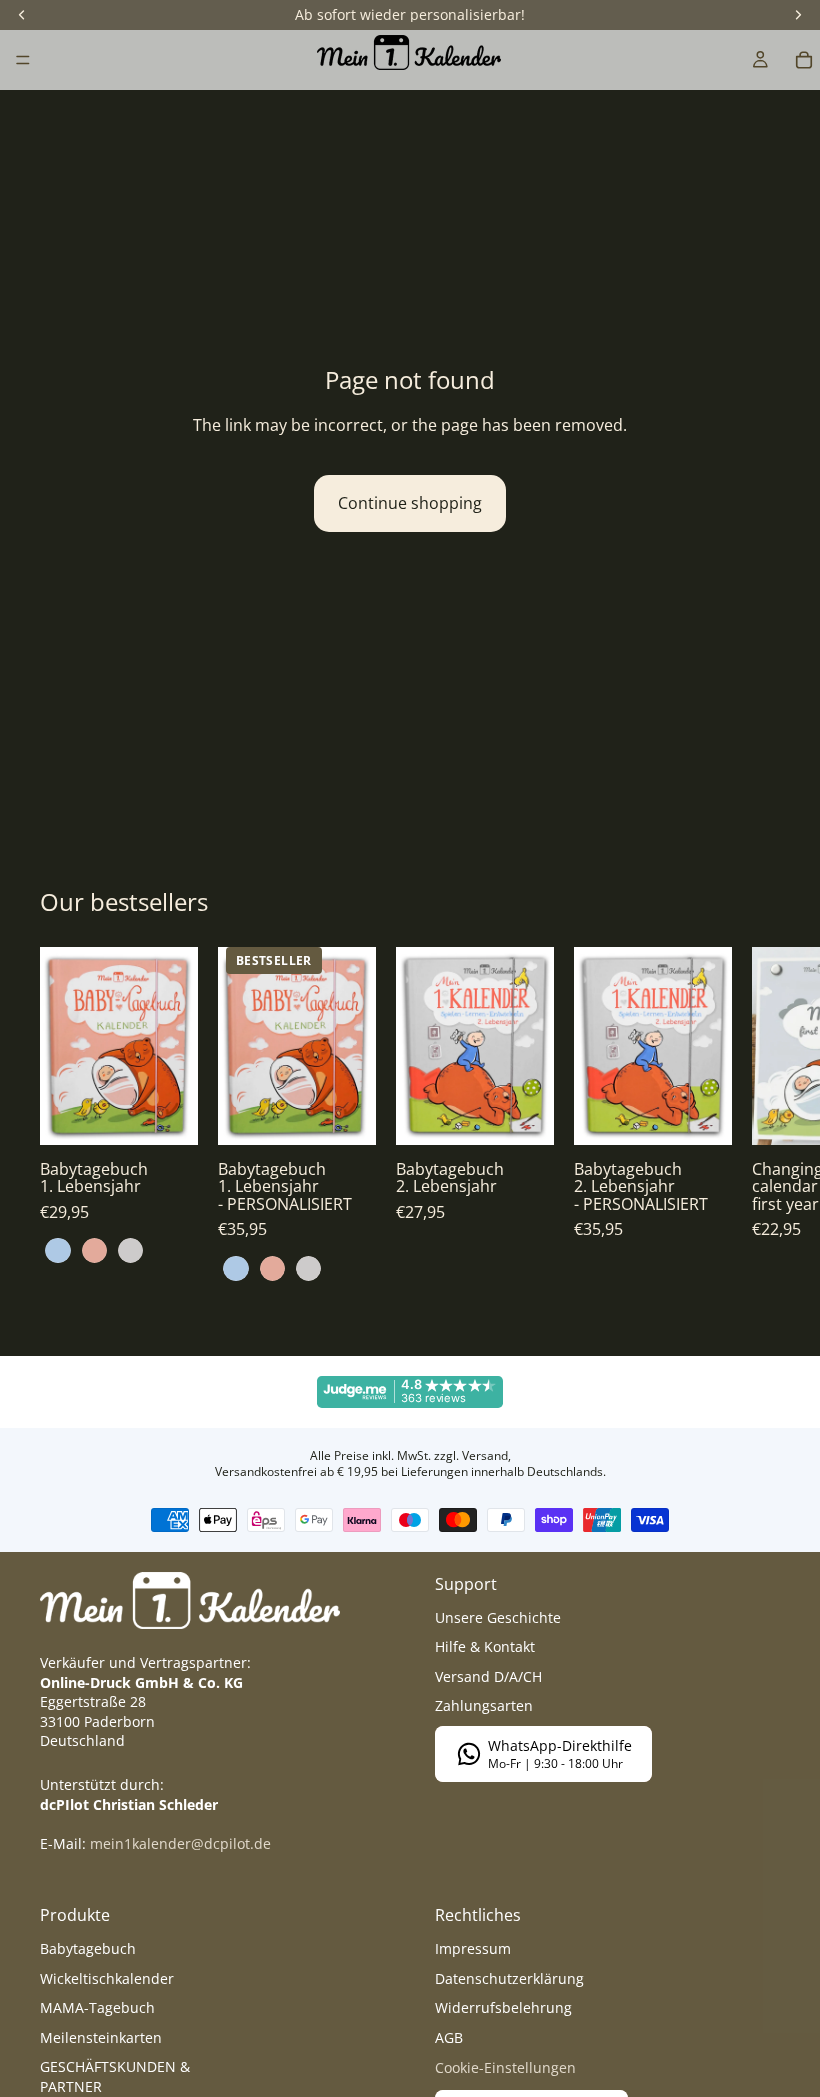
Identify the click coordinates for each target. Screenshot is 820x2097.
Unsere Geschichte (498, 1617)
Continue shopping (410, 503)
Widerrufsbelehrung (503, 2007)
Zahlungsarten (484, 1705)
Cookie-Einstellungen (505, 2067)
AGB (449, 2037)
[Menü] (23, 60)
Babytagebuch (88, 1948)
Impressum (473, 1948)
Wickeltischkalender (107, 1978)
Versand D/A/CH (488, 1676)
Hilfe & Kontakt (485, 1646)
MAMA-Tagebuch (97, 2007)
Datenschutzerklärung (509, 1978)
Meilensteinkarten (101, 2037)
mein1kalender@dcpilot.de (180, 1843)
